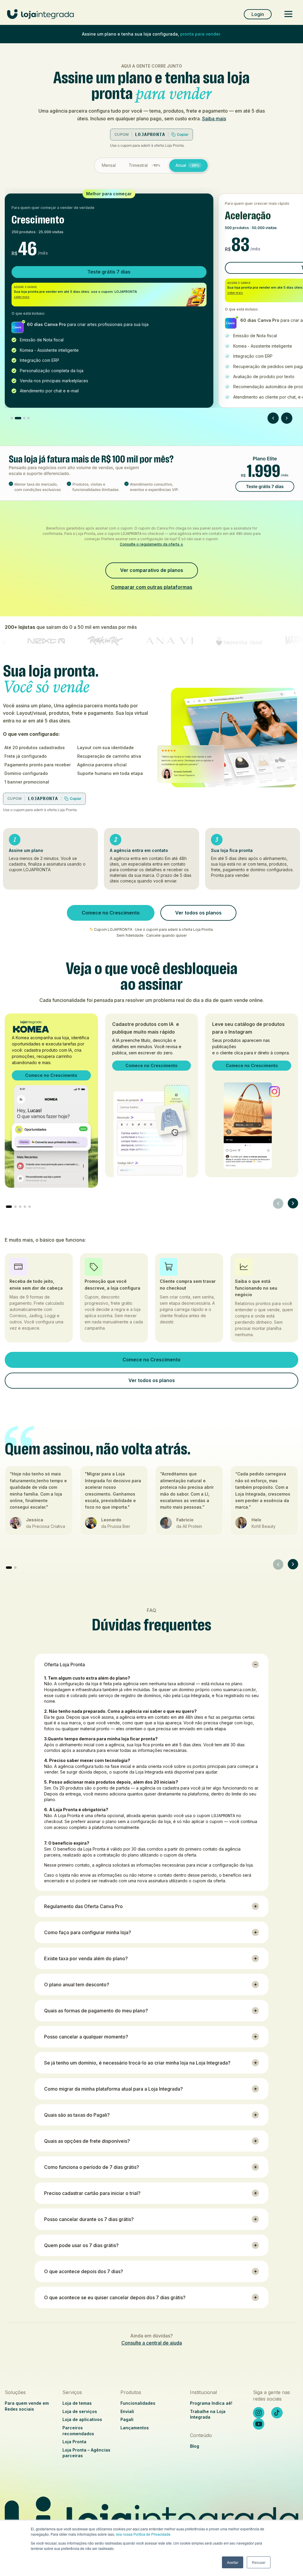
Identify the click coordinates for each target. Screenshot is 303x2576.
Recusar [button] (259, 2562)
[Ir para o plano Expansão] (28, 418)
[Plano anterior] (273, 418)
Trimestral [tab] (145, 165)
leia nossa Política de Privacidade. (144, 2534)
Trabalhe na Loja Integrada (208, 2414)
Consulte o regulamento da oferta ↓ (151, 544)
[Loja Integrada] (151, 2519)
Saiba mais (214, 119)
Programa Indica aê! (211, 2403)
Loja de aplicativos (82, 2419)
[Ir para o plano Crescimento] (18, 418)
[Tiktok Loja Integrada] (277, 2413)
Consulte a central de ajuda (152, 2343)
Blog (195, 2446)
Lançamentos (135, 2428)
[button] (278, 1203)
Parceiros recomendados (78, 2431)
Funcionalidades (138, 2403)
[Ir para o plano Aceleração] (24, 418)
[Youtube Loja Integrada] (259, 2424)
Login (258, 14)
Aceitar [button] (233, 2562)
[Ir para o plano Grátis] (12, 418)
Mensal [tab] (109, 165)
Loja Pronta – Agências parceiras (86, 2453)
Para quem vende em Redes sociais (27, 2406)
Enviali (127, 2411)
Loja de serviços (80, 2411)
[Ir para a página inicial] (41, 17)
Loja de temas (77, 2403)
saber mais (22, 297)
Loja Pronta (74, 2442)
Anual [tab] (187, 165)
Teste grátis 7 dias (109, 272)
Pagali (127, 2419)
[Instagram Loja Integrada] (259, 2413)
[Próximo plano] (287, 418)
